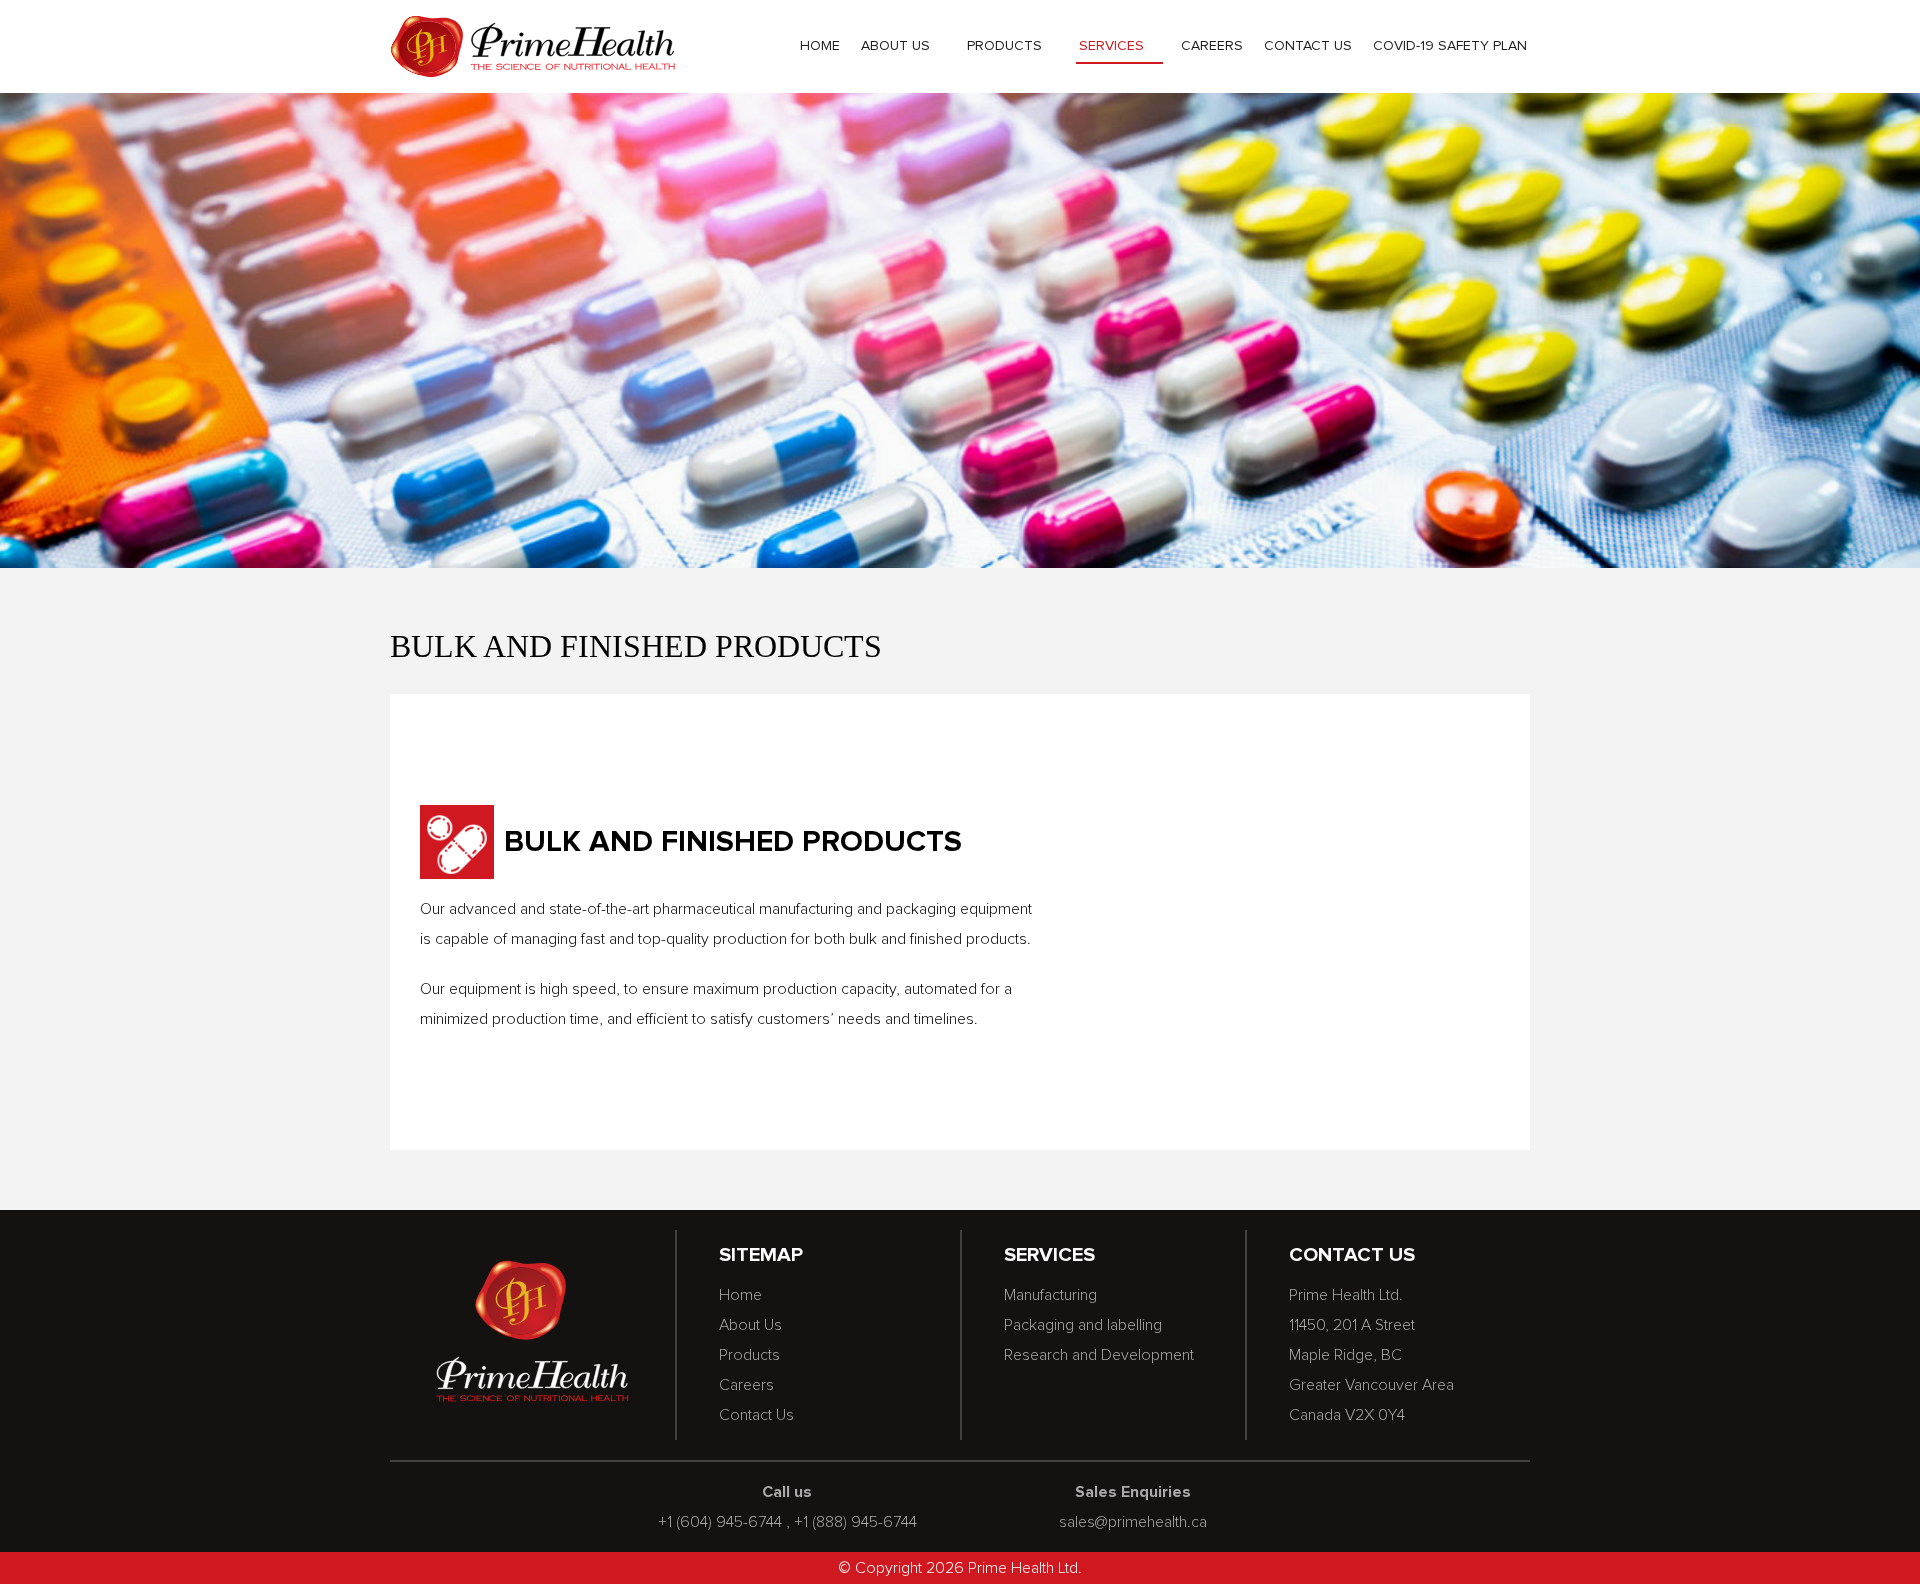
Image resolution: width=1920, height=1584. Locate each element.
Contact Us (1308, 46)
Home (820, 46)
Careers (1212, 46)
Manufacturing (1050, 1295)
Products (1004, 46)
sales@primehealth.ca (1133, 1522)
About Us (895, 46)
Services (1111, 46)
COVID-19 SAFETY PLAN (1450, 46)
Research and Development (1099, 1355)
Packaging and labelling (1083, 1325)
